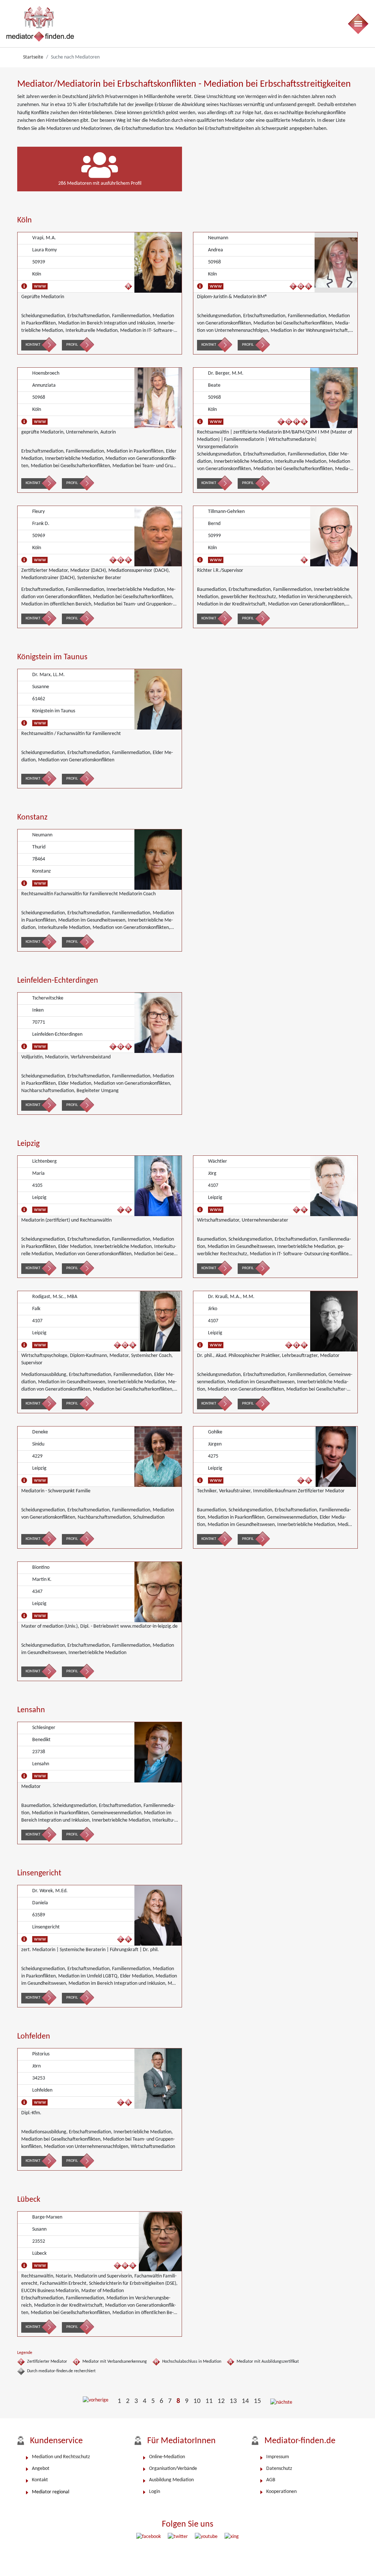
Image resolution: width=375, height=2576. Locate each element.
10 (197, 2401)
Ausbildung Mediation (171, 2480)
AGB (271, 2480)
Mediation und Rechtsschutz (61, 2457)
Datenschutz (279, 2469)
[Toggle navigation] (358, 24)
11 (209, 2401)
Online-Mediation (167, 2457)
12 (221, 2401)
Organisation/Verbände (173, 2469)
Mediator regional (51, 2492)
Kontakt (33, 345)
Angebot (41, 2469)
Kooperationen (281, 2492)
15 (257, 2401)
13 (233, 2401)
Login (155, 2492)
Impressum (278, 2457)
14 (245, 2401)
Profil (72, 345)
